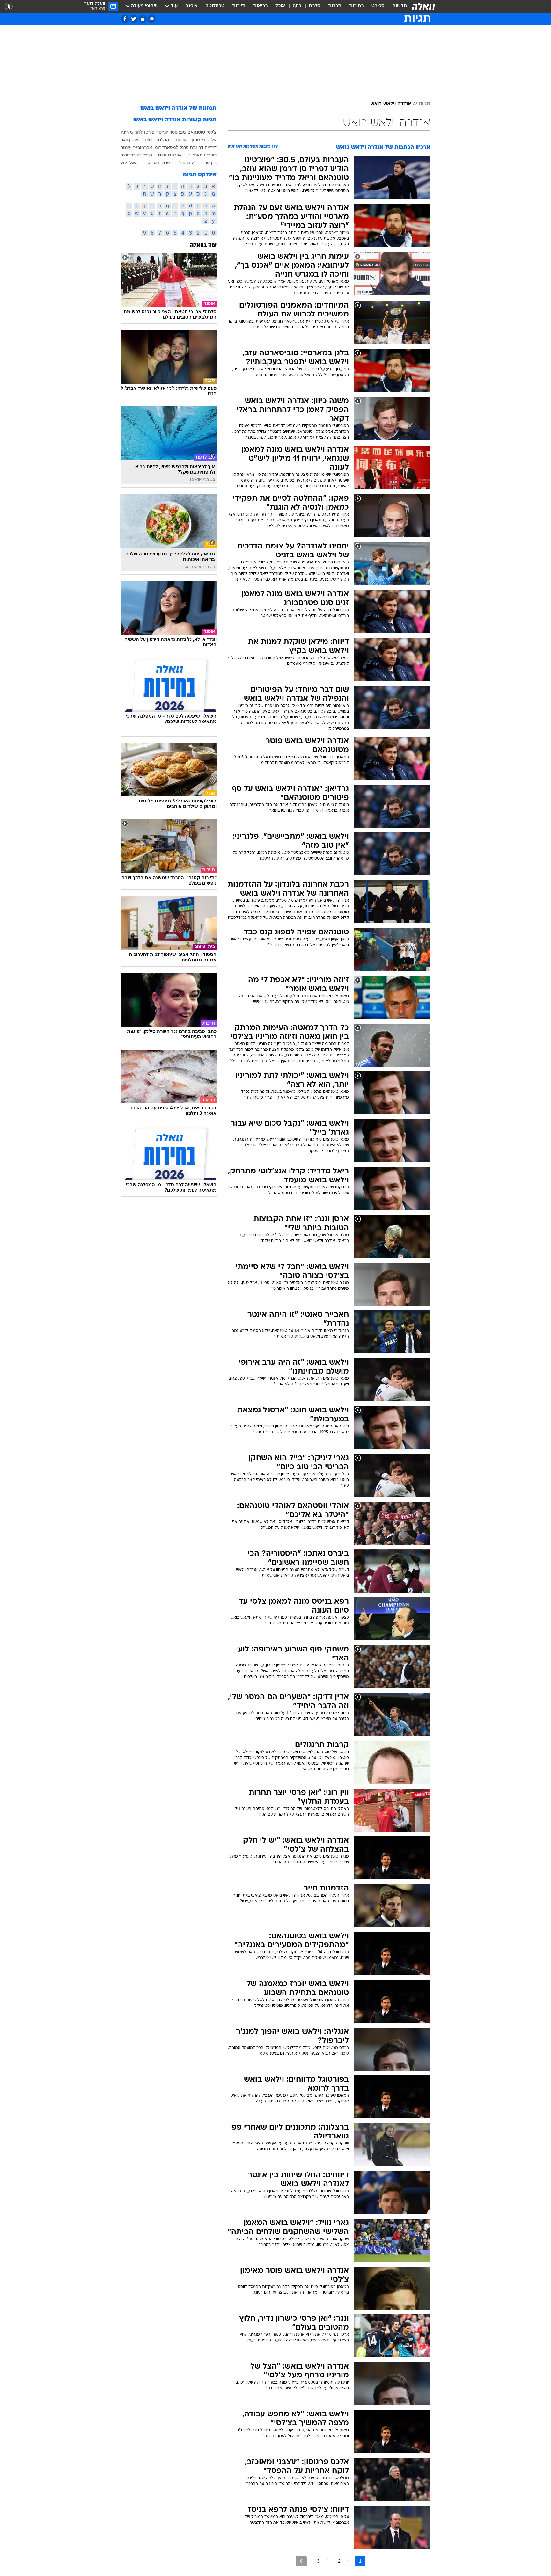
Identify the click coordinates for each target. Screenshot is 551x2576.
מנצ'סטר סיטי (156, 140)
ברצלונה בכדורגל (136, 155)
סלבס (315, 6)
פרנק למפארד (176, 147)
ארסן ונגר (130, 140)
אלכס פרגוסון (204, 140)
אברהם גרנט (170, 155)
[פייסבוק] (125, 19)
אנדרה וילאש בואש (391, 104)
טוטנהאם (196, 132)
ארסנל (181, 140)
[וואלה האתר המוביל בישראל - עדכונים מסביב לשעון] (423, 6)
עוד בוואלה (203, 246)
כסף (297, 6)
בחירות (356, 6)
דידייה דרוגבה (203, 147)
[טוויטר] (134, 19)
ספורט (378, 6)
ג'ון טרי (210, 163)
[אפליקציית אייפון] (143, 19)
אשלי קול (129, 163)
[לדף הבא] (301, 2561)
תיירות (239, 6)
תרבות (335, 6)
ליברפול (187, 163)
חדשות (400, 6)
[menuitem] (396, 6)
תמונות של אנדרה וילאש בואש (178, 109)
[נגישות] (9, 7)
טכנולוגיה (215, 6)
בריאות (261, 6)
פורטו (149, 132)
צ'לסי (212, 132)
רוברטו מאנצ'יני (202, 155)
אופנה (191, 6)
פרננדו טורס (159, 163)
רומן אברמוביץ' (147, 147)
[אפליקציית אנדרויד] (152, 19)
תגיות (424, 104)
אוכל (280, 6)
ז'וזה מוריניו (132, 132)
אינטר (126, 147)
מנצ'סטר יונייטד (171, 132)
